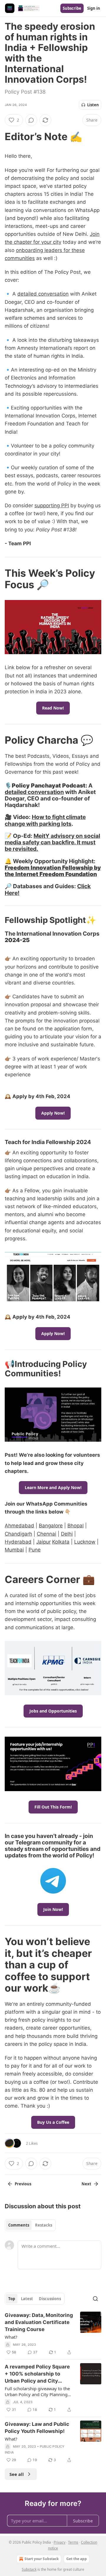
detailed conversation (43, 294)
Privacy (59, 2542)
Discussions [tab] (50, 2299)
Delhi (67, 1534)
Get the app (77, 2559)
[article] (53, 2334)
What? (11, 2337)
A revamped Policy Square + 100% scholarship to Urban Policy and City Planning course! (37, 2374)
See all (17, 2474)
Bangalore (51, 1526)
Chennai (47, 1534)
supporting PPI (52, 505)
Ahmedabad (19, 1526)
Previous (23, 2184)
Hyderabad (18, 1542)
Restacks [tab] (44, 2225)
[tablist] (30, 2225)
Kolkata (61, 1542)
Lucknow (85, 1542)
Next (86, 2184)
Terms (73, 2542)
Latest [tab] (27, 2299)
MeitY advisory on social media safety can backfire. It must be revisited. (52, 842)
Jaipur (43, 1542)
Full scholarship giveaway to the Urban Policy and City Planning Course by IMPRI (37, 2391)
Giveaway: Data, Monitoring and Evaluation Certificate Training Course (39, 2322)
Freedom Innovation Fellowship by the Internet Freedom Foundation (53, 871)
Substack (29, 2569)
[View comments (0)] (31, 120)
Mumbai (14, 1550)
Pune (35, 1550)
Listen (93, 105)
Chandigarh (18, 1534)
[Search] (95, 2299)
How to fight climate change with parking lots (45, 820)
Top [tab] (12, 2299)
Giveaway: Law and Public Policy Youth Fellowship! (37, 2428)
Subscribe (72, 8)
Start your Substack (42, 2559)
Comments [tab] (19, 2225)
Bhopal (76, 1526)
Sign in (94, 8)
